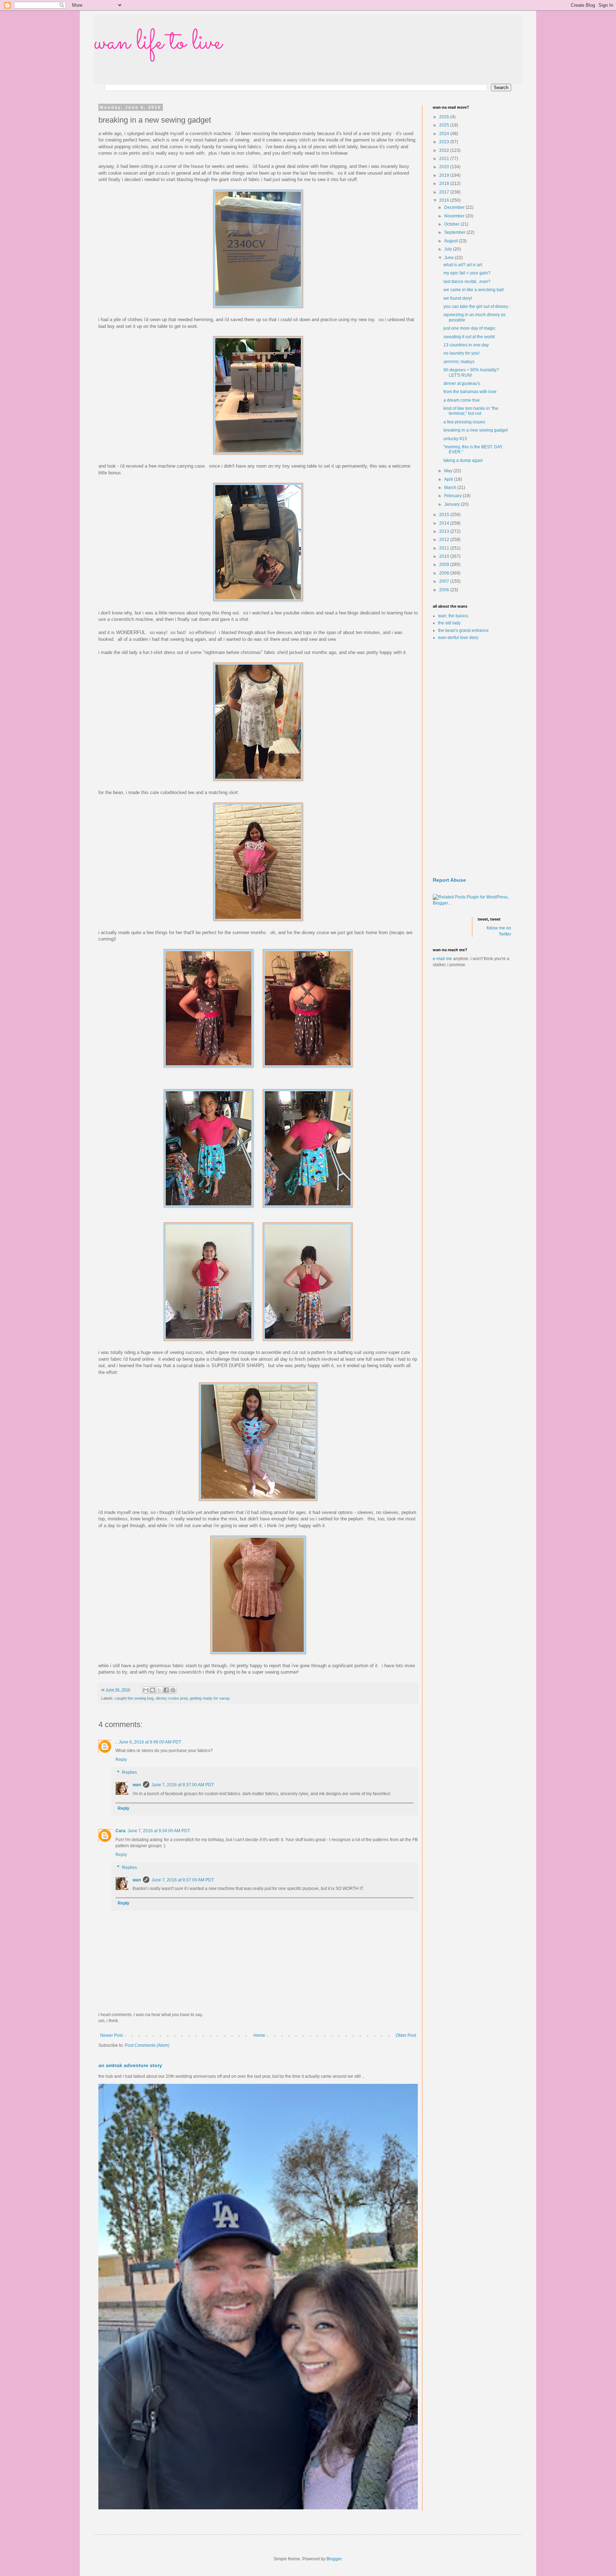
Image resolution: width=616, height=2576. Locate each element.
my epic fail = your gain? (467, 273)
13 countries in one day (466, 345)
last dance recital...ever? (467, 282)
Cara (120, 1831)
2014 (445, 523)
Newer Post (111, 2035)
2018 (445, 184)
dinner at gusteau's (462, 383)
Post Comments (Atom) (147, 2045)
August (451, 241)
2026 (445, 117)
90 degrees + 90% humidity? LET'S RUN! (471, 372)
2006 (445, 590)
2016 (445, 200)
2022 (445, 150)
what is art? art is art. (463, 265)
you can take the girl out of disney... (477, 306)
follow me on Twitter (499, 931)
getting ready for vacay (210, 1698)
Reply (121, 1760)
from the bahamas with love (470, 392)
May (449, 471)
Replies (129, 1772)
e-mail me (442, 959)
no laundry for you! (461, 353)
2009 (445, 565)
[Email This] (146, 1690)
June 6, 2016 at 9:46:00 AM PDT (150, 1742)
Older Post (406, 2035)
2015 (445, 515)
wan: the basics (453, 616)
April (449, 479)
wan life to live (158, 43)
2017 (445, 192)
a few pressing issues (464, 422)
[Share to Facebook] (166, 1690)
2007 (445, 581)
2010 (445, 556)
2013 (445, 531)
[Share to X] (159, 1690)
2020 (445, 167)
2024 (445, 134)
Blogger (334, 2559)
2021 (445, 159)
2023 (445, 142)
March (451, 488)
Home (259, 2035)
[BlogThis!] (153, 1690)
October (452, 224)
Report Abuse (449, 880)
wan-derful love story (458, 638)
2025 (445, 125)
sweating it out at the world (469, 337)
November (455, 216)
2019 (445, 175)
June (450, 258)
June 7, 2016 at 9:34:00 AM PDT (159, 1831)
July (449, 249)
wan (137, 1785)
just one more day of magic (469, 328)
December (455, 207)
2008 (445, 573)
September (455, 232)
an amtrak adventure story (130, 2065)
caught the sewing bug (134, 1698)
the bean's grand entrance (463, 630)
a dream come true (462, 400)
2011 (445, 548)
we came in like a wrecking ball (474, 290)
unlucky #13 (455, 439)
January (453, 504)
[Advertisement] (472, 759)
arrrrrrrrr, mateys (459, 362)
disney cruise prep (172, 1698)
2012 (445, 540)
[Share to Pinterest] (173, 1690)
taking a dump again (463, 460)
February (453, 496)
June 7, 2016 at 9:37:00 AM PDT (183, 1785)
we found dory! (458, 298)
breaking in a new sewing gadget (476, 430)
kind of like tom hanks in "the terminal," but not (471, 411)
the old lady (449, 623)
